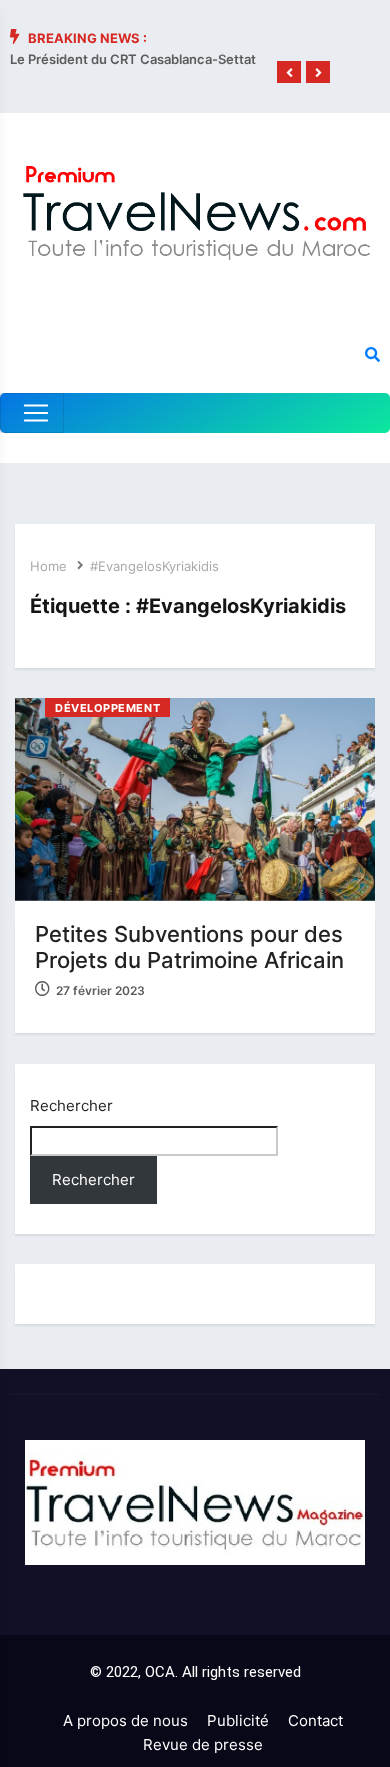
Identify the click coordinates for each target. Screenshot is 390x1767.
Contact (315, 1720)
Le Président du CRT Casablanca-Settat (133, 59)
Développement (107, 708)
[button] (289, 73)
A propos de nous (125, 1720)
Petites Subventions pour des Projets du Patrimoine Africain (189, 947)
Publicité (238, 1720)
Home (48, 566)
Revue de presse (203, 1744)
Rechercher (71, 1105)
